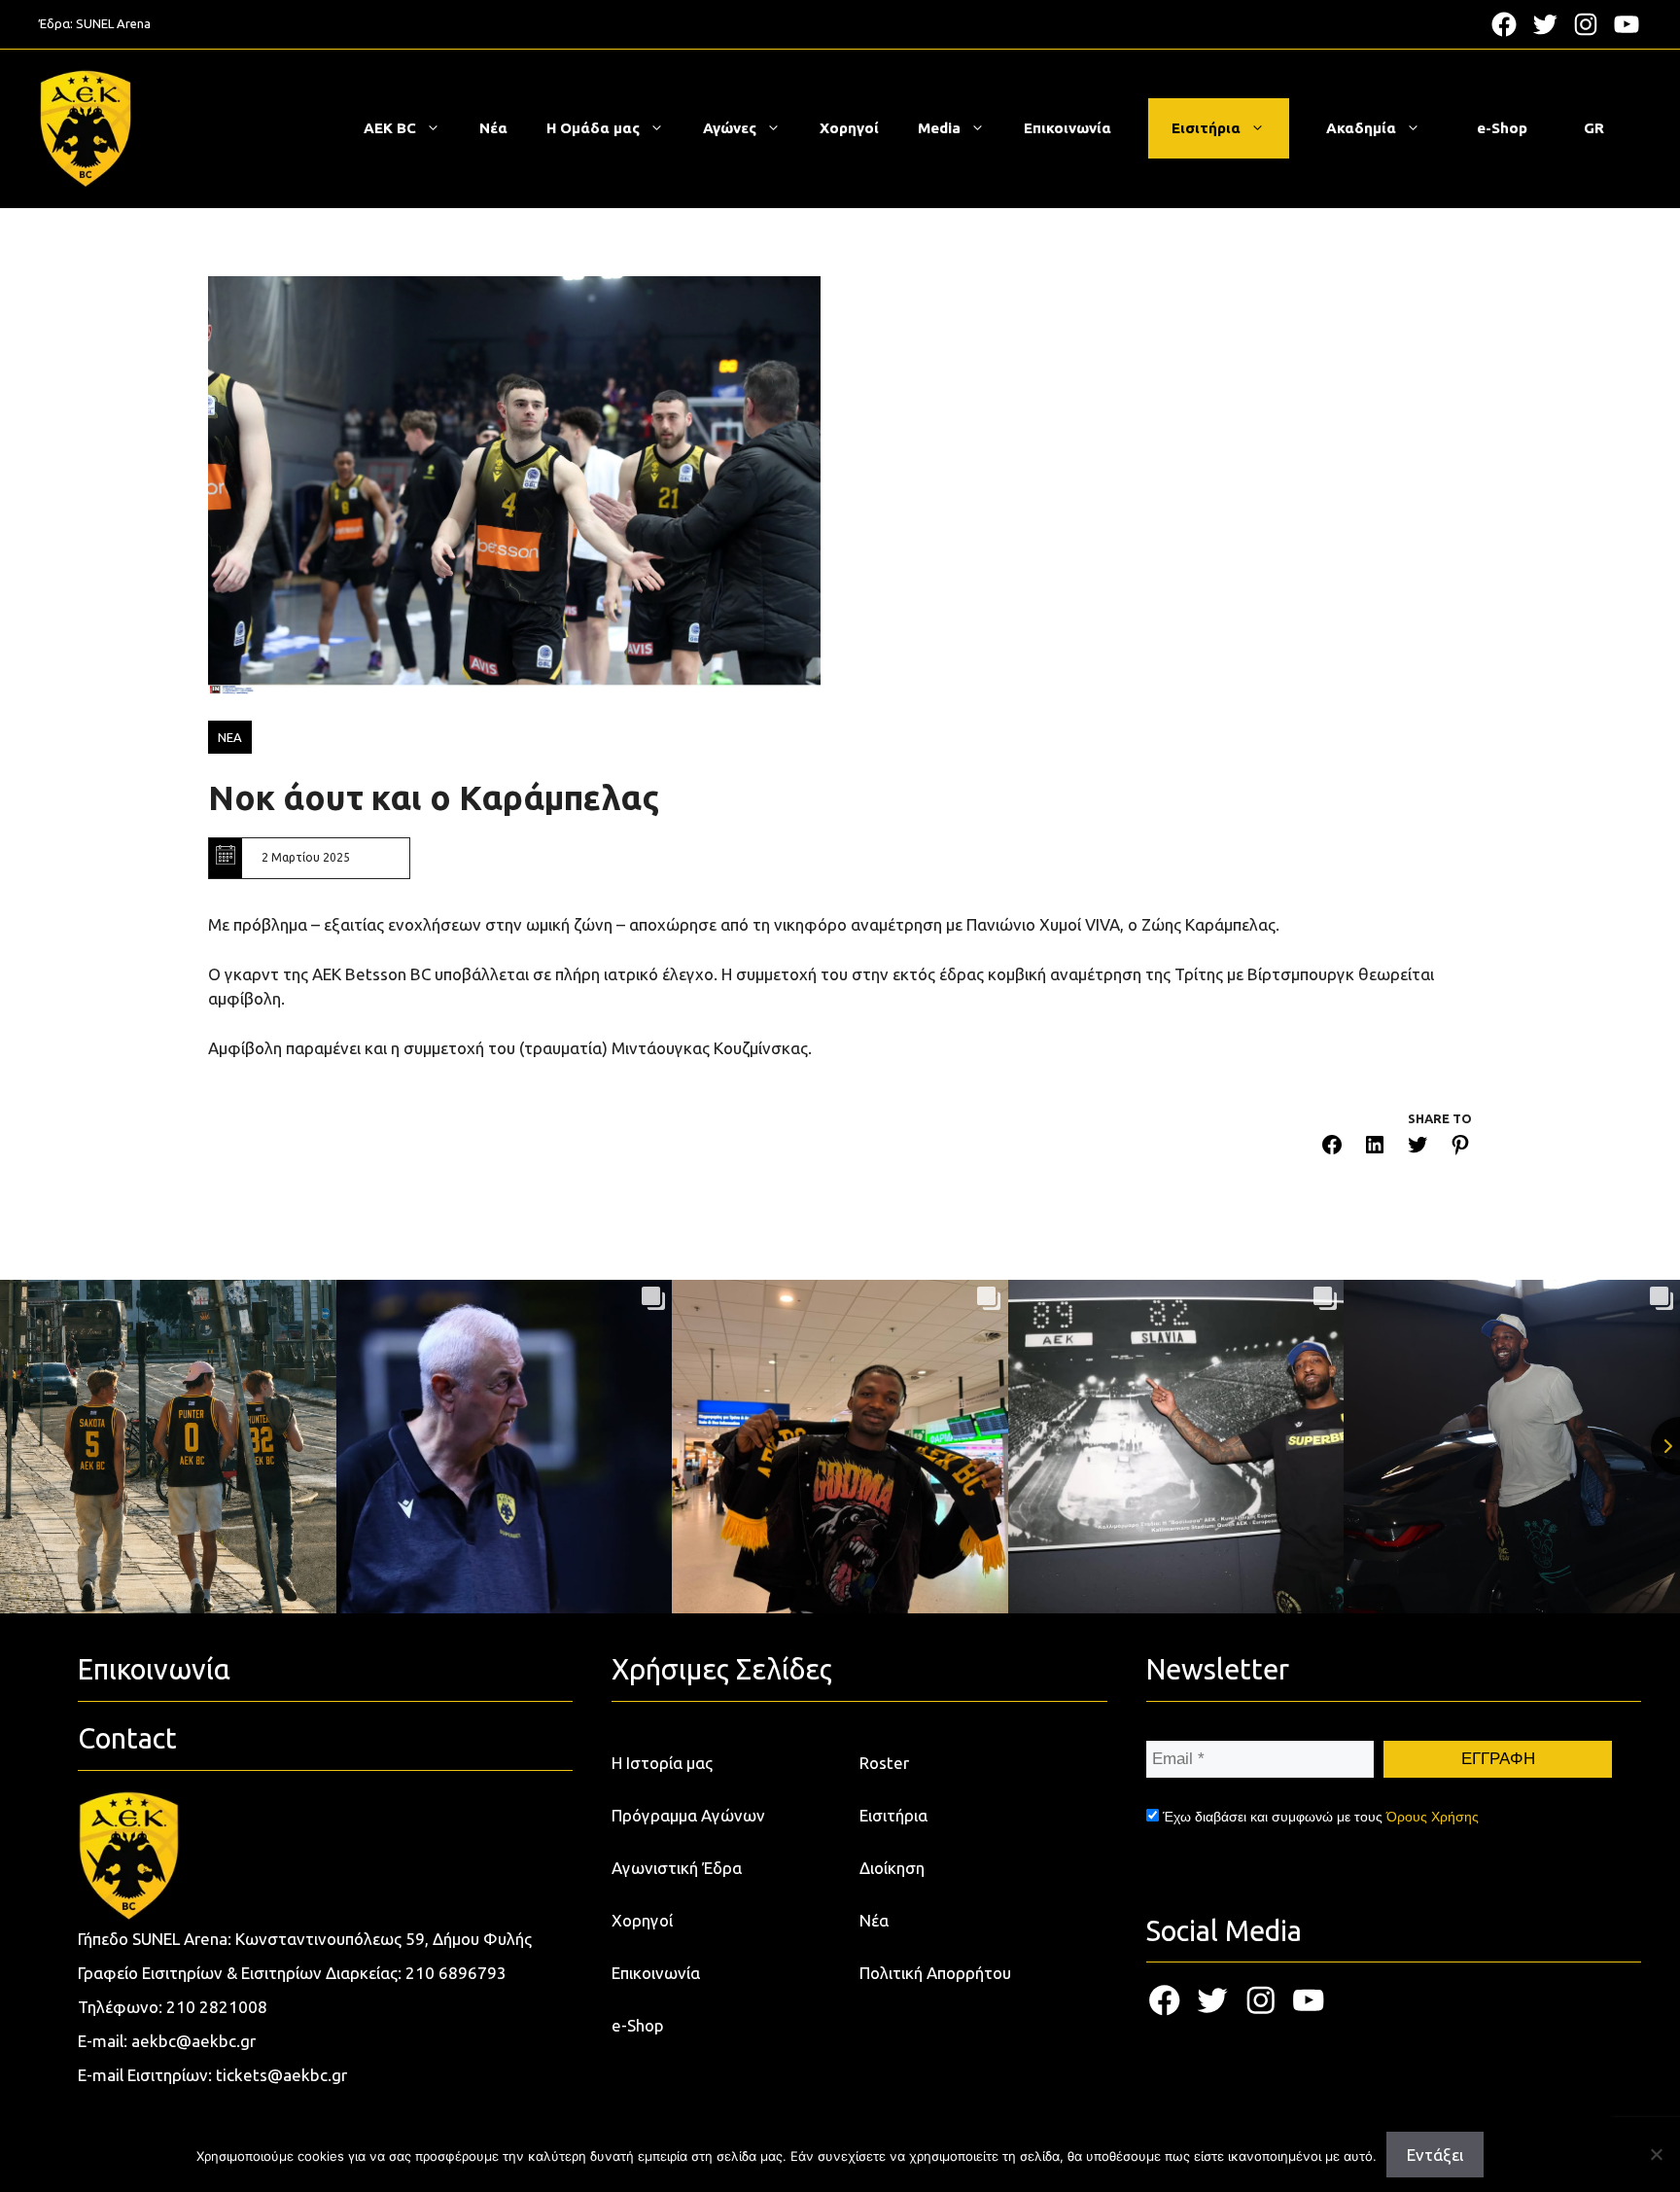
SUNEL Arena (113, 23)
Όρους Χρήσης (1433, 1817)
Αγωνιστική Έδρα (677, 1868)
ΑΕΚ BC (390, 128)
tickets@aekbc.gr (281, 2075)
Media (939, 128)
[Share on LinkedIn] (1375, 1148)
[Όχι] (1656, 2154)
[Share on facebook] (1332, 1148)
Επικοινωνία (1067, 128)
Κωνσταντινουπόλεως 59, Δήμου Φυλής (384, 1939)
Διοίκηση (892, 1868)
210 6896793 (456, 1973)
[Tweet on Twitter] (1417, 1148)
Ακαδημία (1361, 128)
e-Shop (1502, 128)
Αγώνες (730, 128)
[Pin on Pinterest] (1460, 1148)
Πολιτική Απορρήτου (935, 1973)
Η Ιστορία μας (662, 1763)
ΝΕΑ (230, 737)
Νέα (493, 128)
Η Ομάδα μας (593, 128)
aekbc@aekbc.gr (193, 2041)
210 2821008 (217, 2007)
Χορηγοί (849, 128)
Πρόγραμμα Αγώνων (688, 1815)
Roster (884, 1763)
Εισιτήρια (1206, 128)
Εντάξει (1435, 2155)
